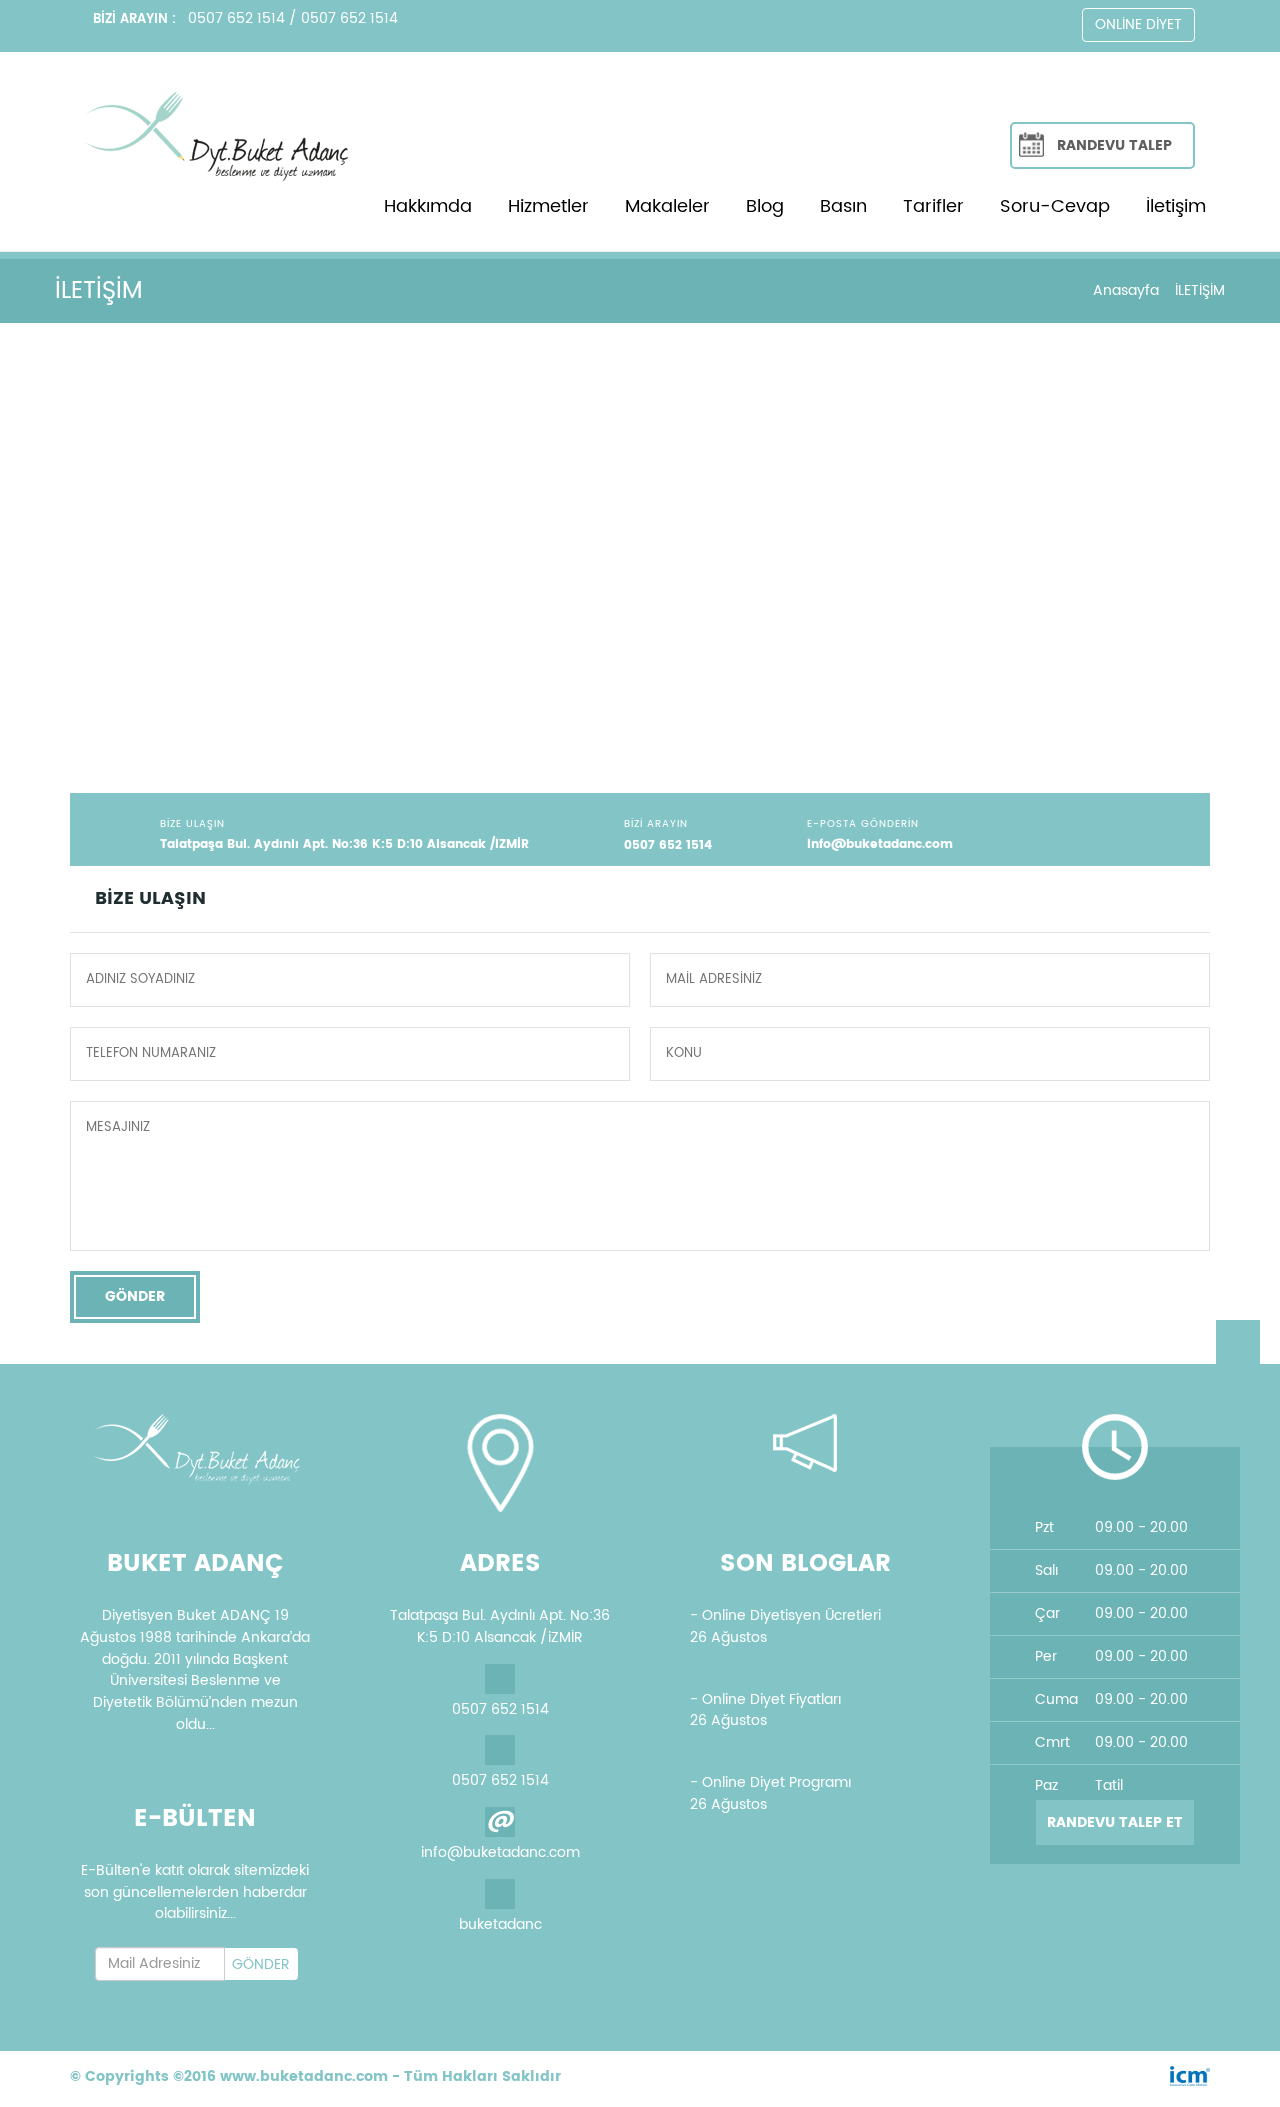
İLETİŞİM (1200, 290)
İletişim (1176, 206)
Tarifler (933, 206)
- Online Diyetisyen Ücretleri (785, 1615)
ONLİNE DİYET (1138, 24)
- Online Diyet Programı (770, 1782)
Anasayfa (1126, 290)
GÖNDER (135, 1296)
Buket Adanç (44, 1353)
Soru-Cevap (1055, 206)
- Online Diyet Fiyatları (765, 1699)
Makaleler (667, 206)
